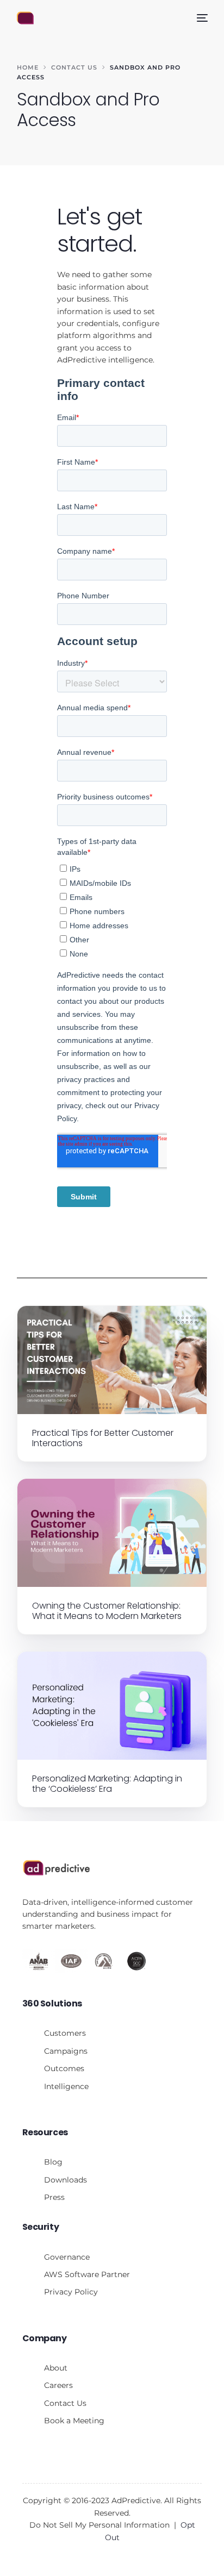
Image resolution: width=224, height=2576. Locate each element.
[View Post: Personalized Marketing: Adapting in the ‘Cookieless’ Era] (112, 1706)
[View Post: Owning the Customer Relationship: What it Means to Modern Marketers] (112, 1533)
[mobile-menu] (201, 18)
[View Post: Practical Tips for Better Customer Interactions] (112, 1360)
